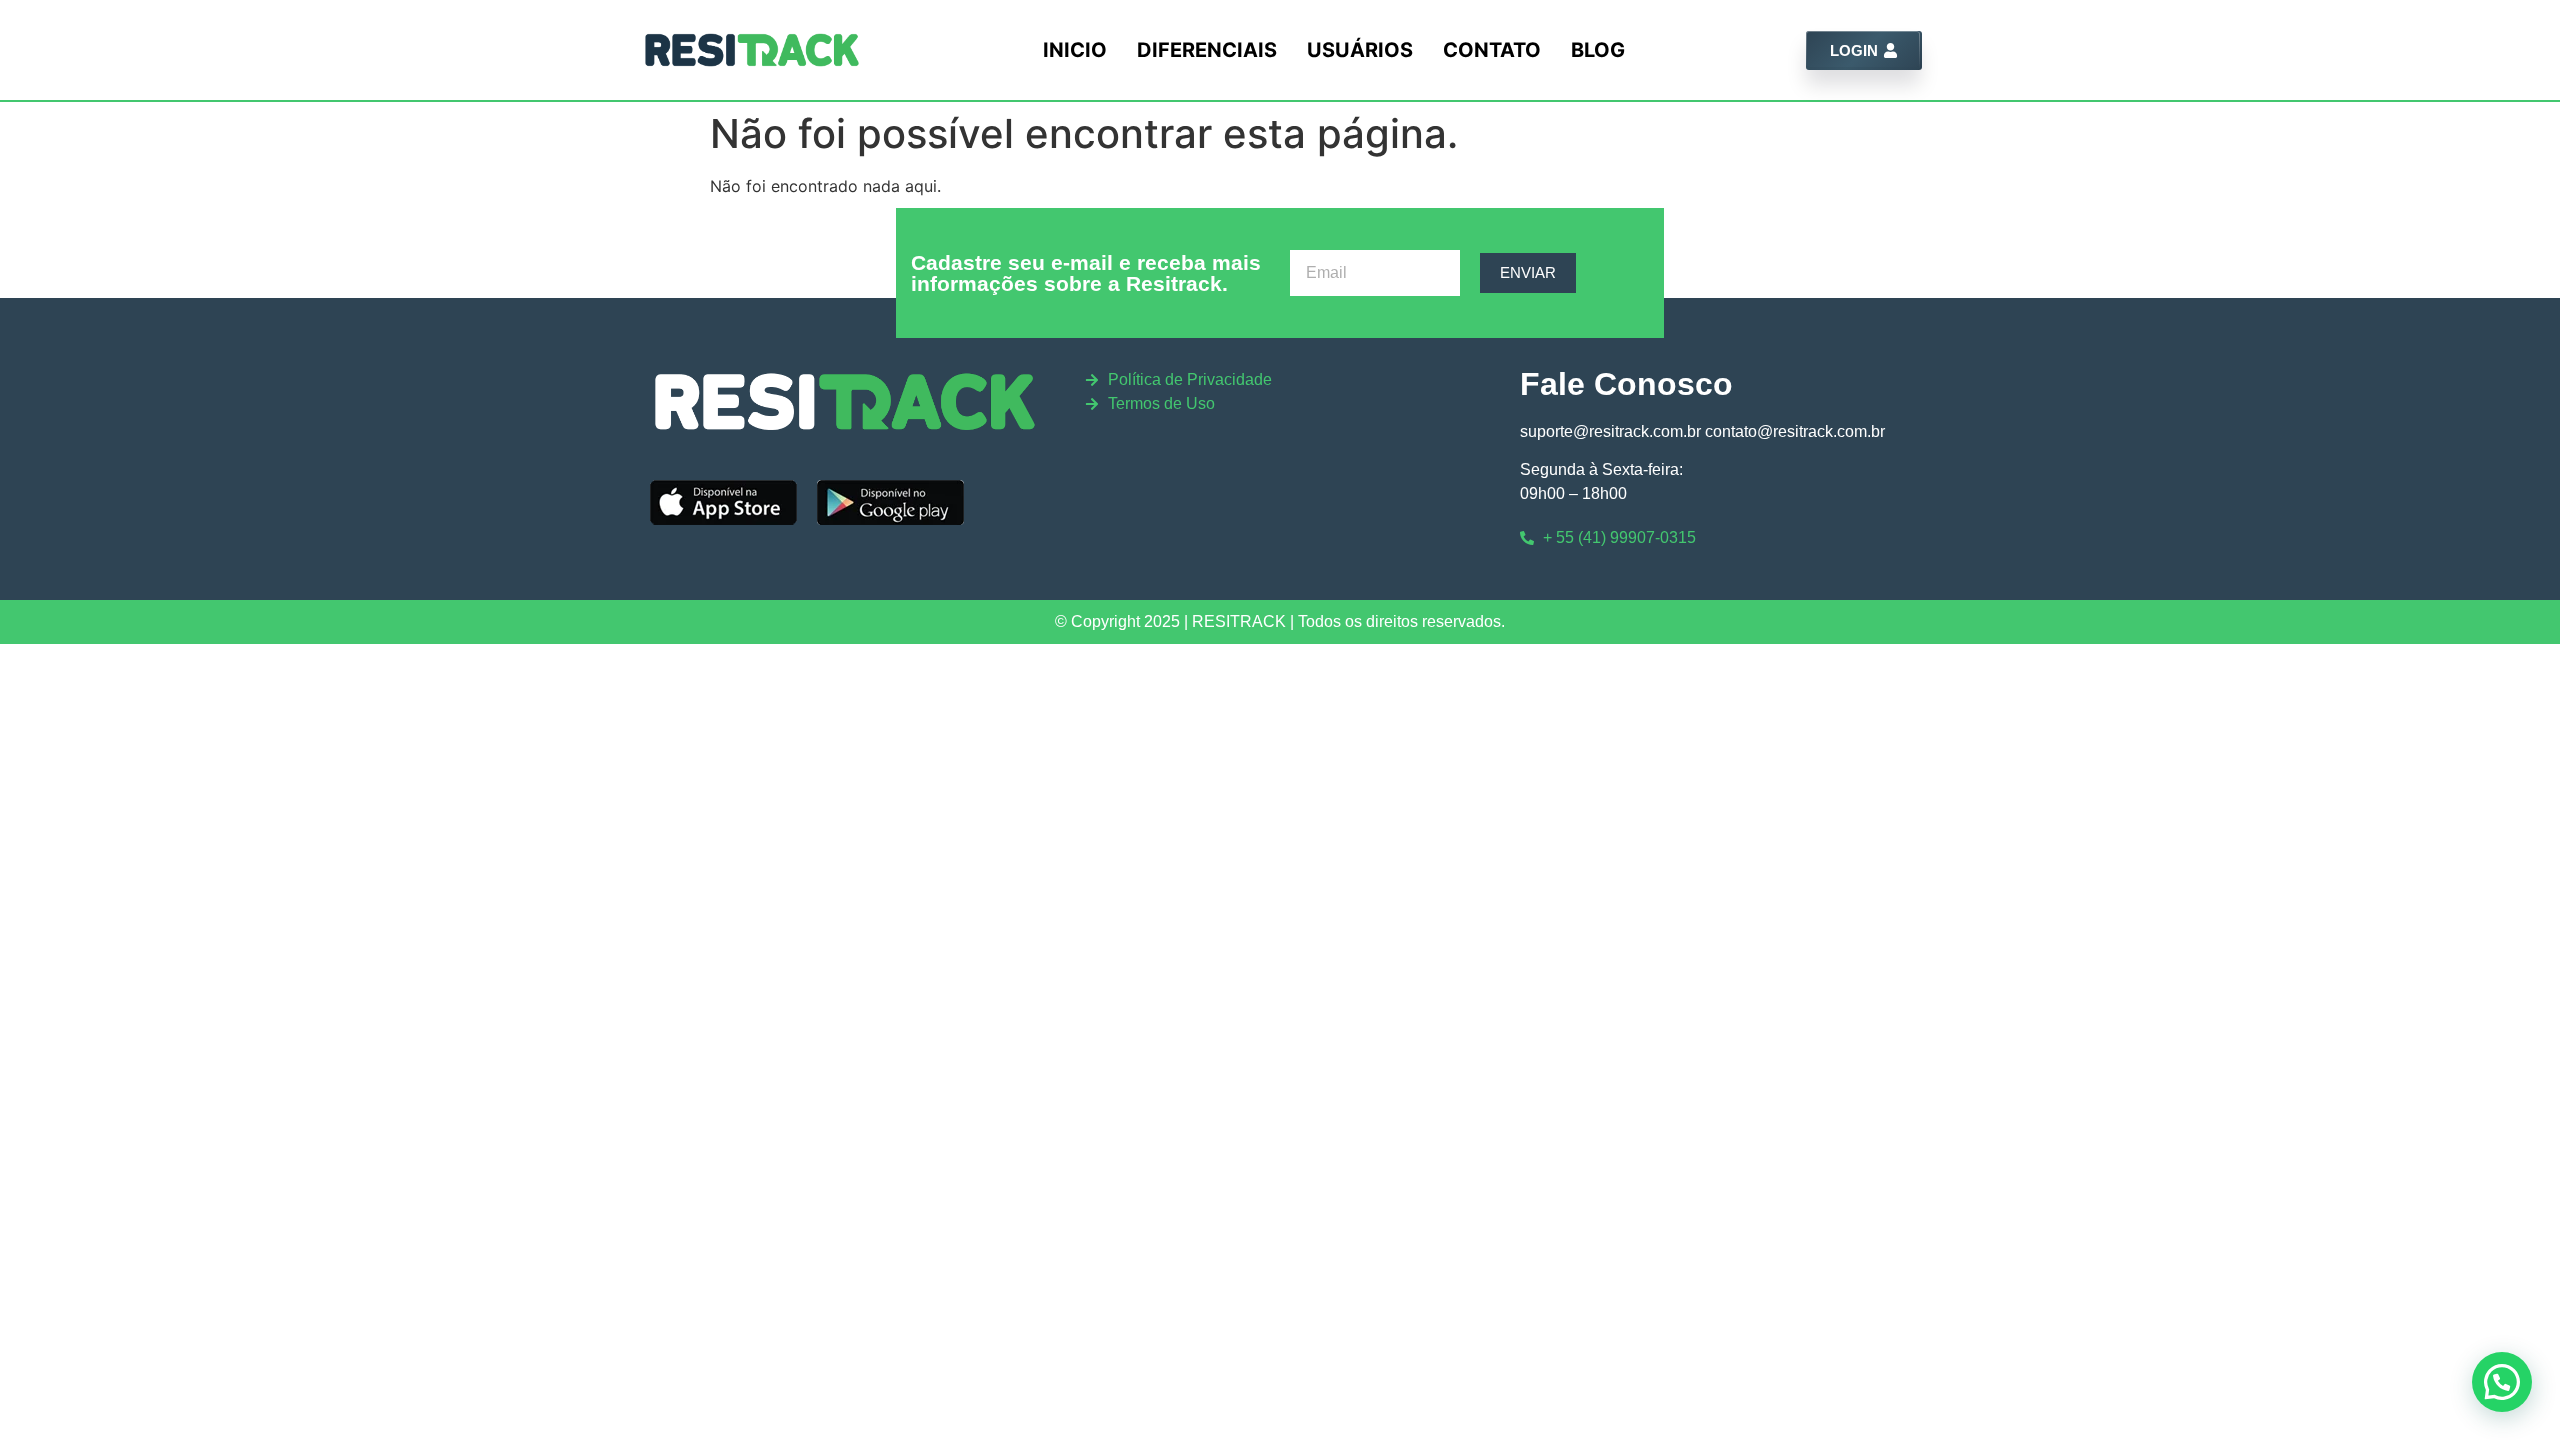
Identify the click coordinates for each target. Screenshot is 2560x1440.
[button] (2502, 1382)
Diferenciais (1207, 50)
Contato (1492, 50)
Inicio (1075, 50)
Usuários (1360, 50)
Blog (1598, 50)
